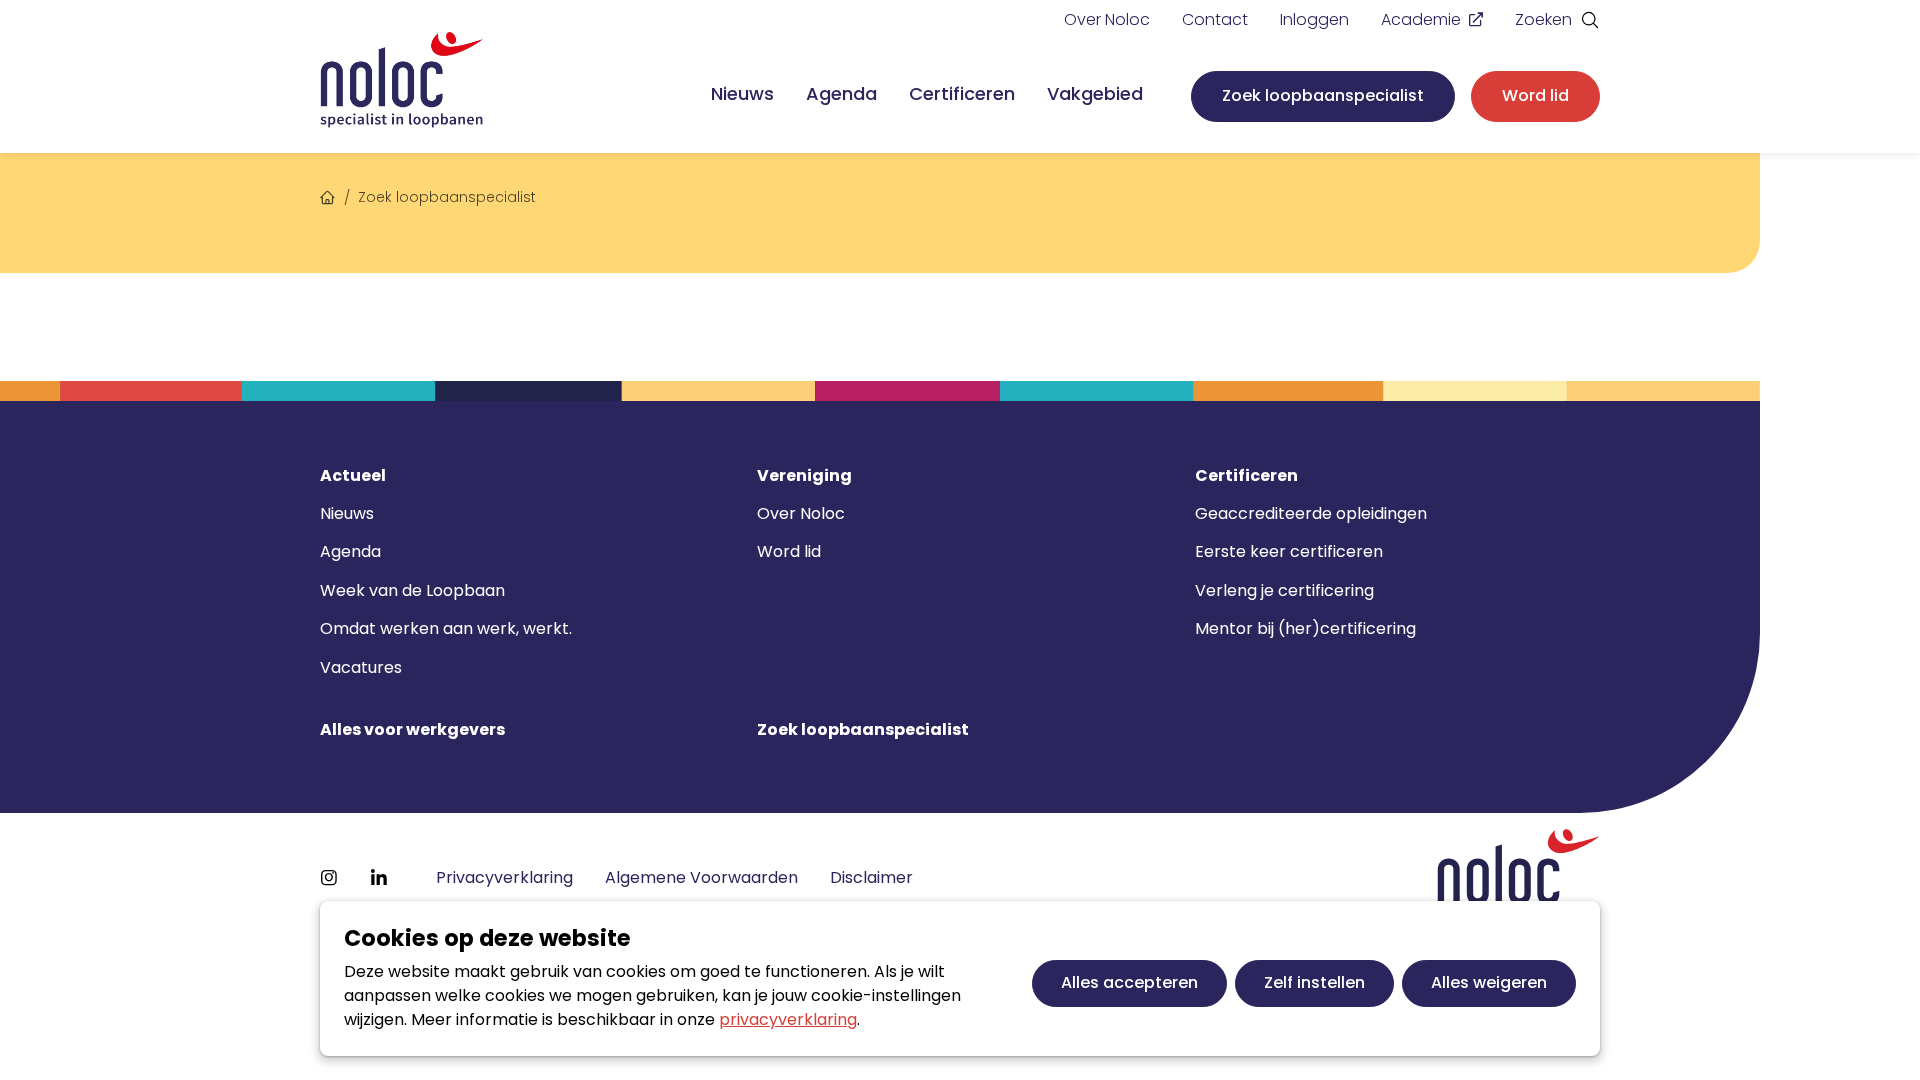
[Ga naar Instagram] (329, 878)
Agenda (841, 93)
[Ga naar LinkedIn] (379, 878)
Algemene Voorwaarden (701, 877)
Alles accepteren (1129, 982)
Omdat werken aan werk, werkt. (446, 628)
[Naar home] (402, 80)
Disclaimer (871, 877)
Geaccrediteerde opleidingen (1311, 513)
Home (328, 195)
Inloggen (1314, 19)
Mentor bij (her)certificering (1305, 628)
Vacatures (361, 667)
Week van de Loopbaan (412, 590)
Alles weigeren (1489, 982)
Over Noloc (1107, 19)
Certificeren (962, 93)
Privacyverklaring (504, 877)
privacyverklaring (788, 1019)
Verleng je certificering (1284, 590)
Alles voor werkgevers (412, 730)
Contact (1215, 19)
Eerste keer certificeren (1289, 551)
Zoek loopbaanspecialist (1323, 95)
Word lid (1535, 95)
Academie (1421, 19)
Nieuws (742, 93)
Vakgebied (1095, 93)
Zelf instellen (1314, 982)
